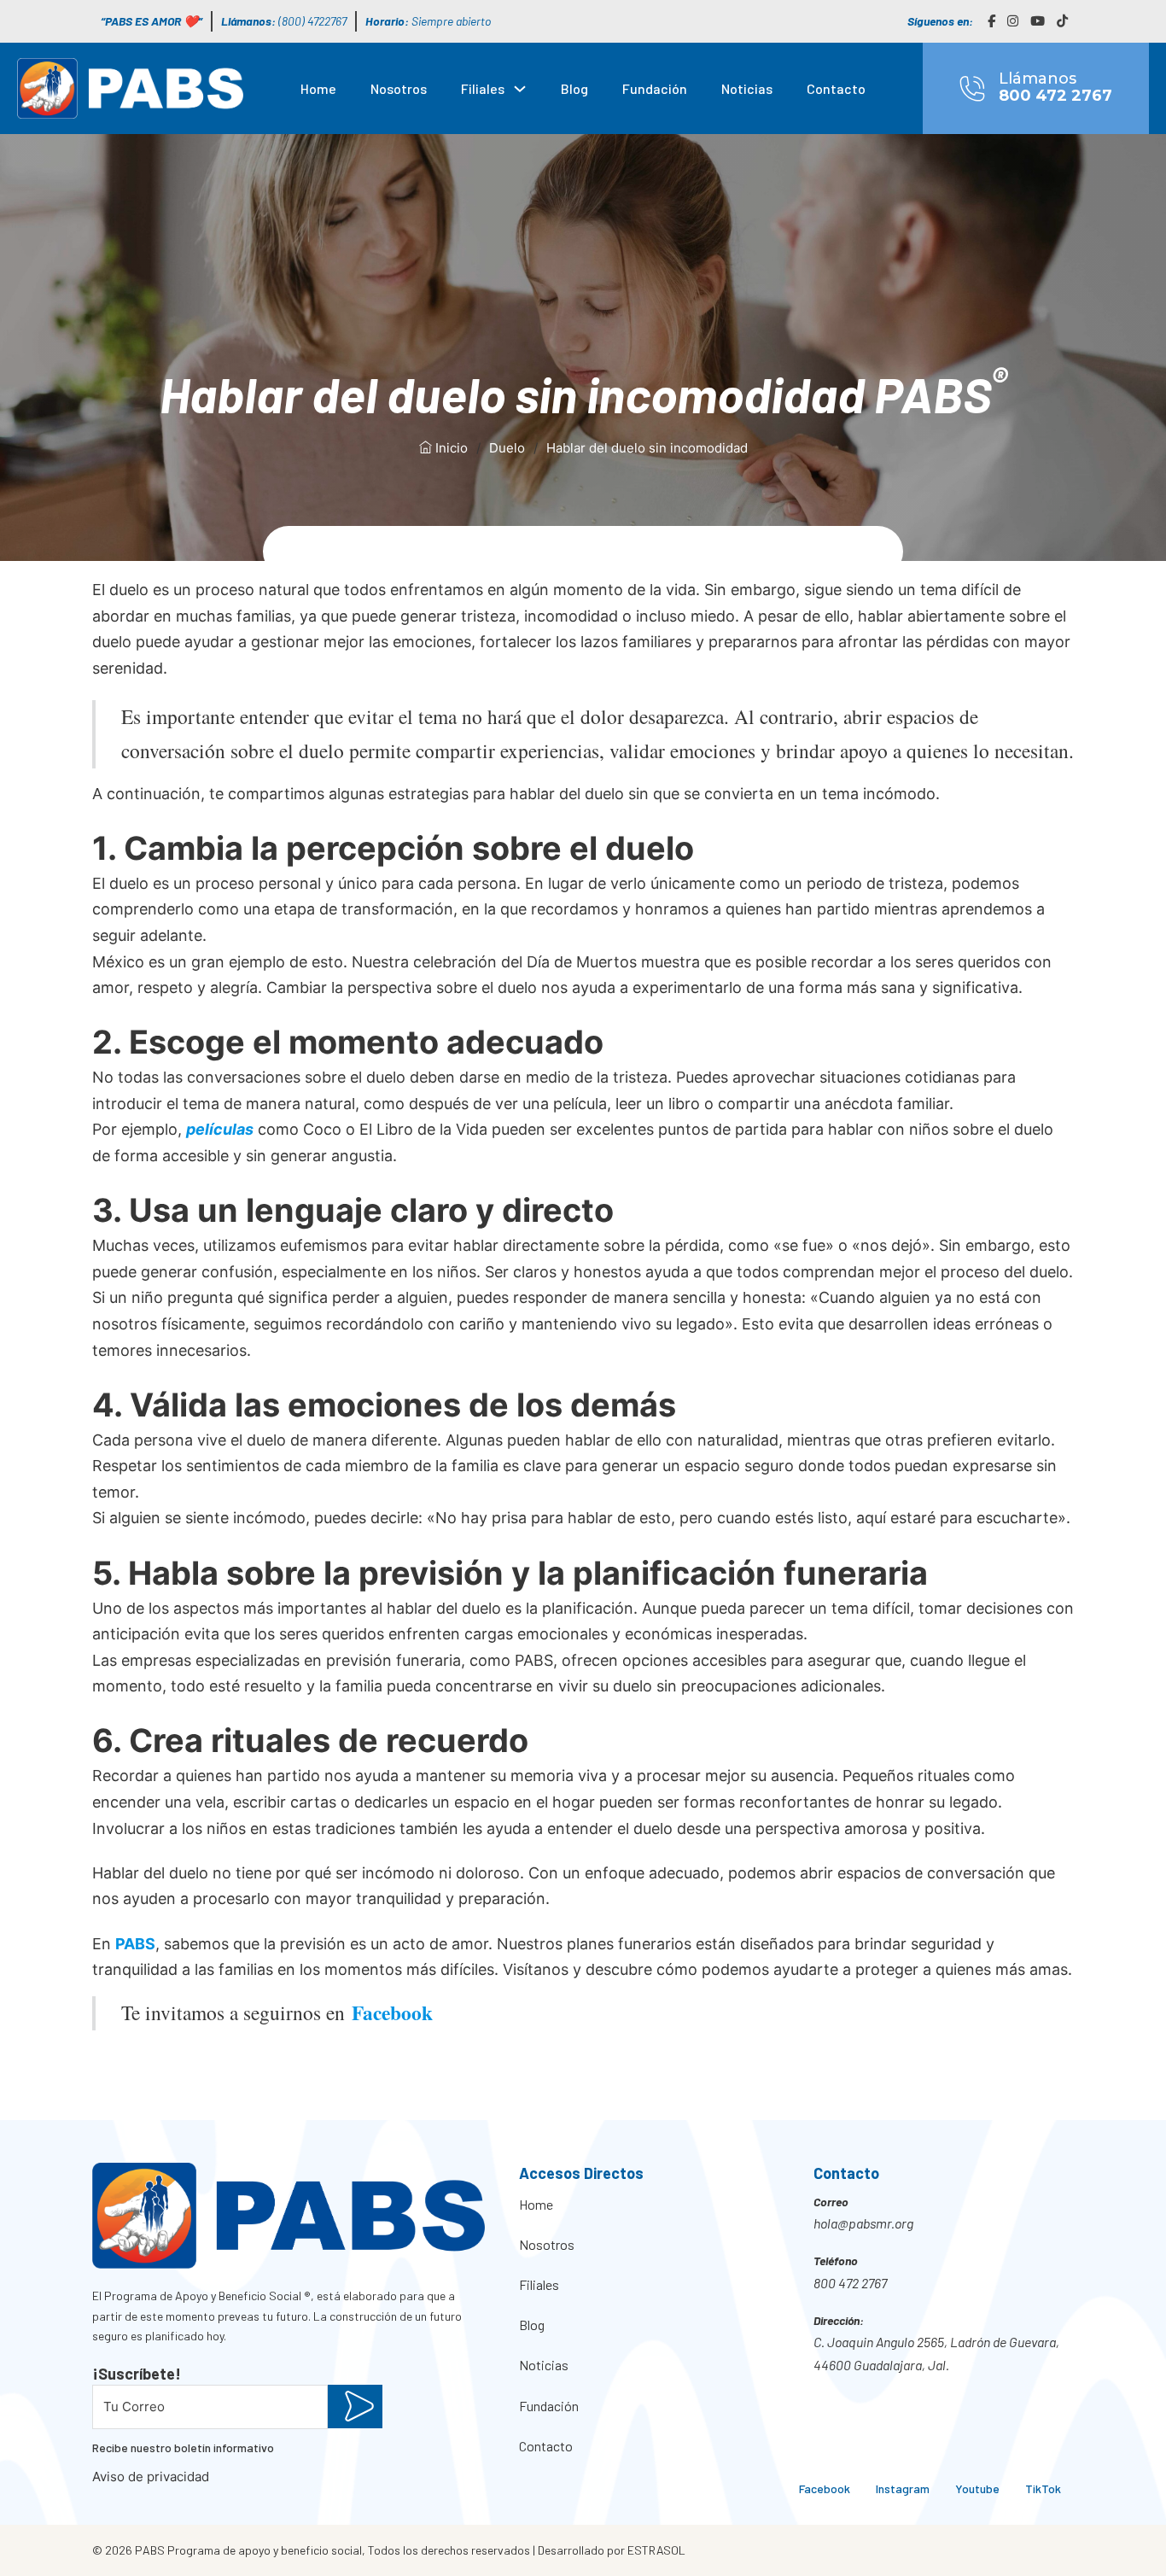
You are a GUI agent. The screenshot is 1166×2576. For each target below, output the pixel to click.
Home (318, 88)
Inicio (450, 448)
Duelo (507, 448)
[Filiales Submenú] (520, 89)
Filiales (483, 88)
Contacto (836, 88)
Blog (574, 88)
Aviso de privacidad (151, 2477)
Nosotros (399, 88)
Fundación (655, 88)
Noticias (747, 88)
